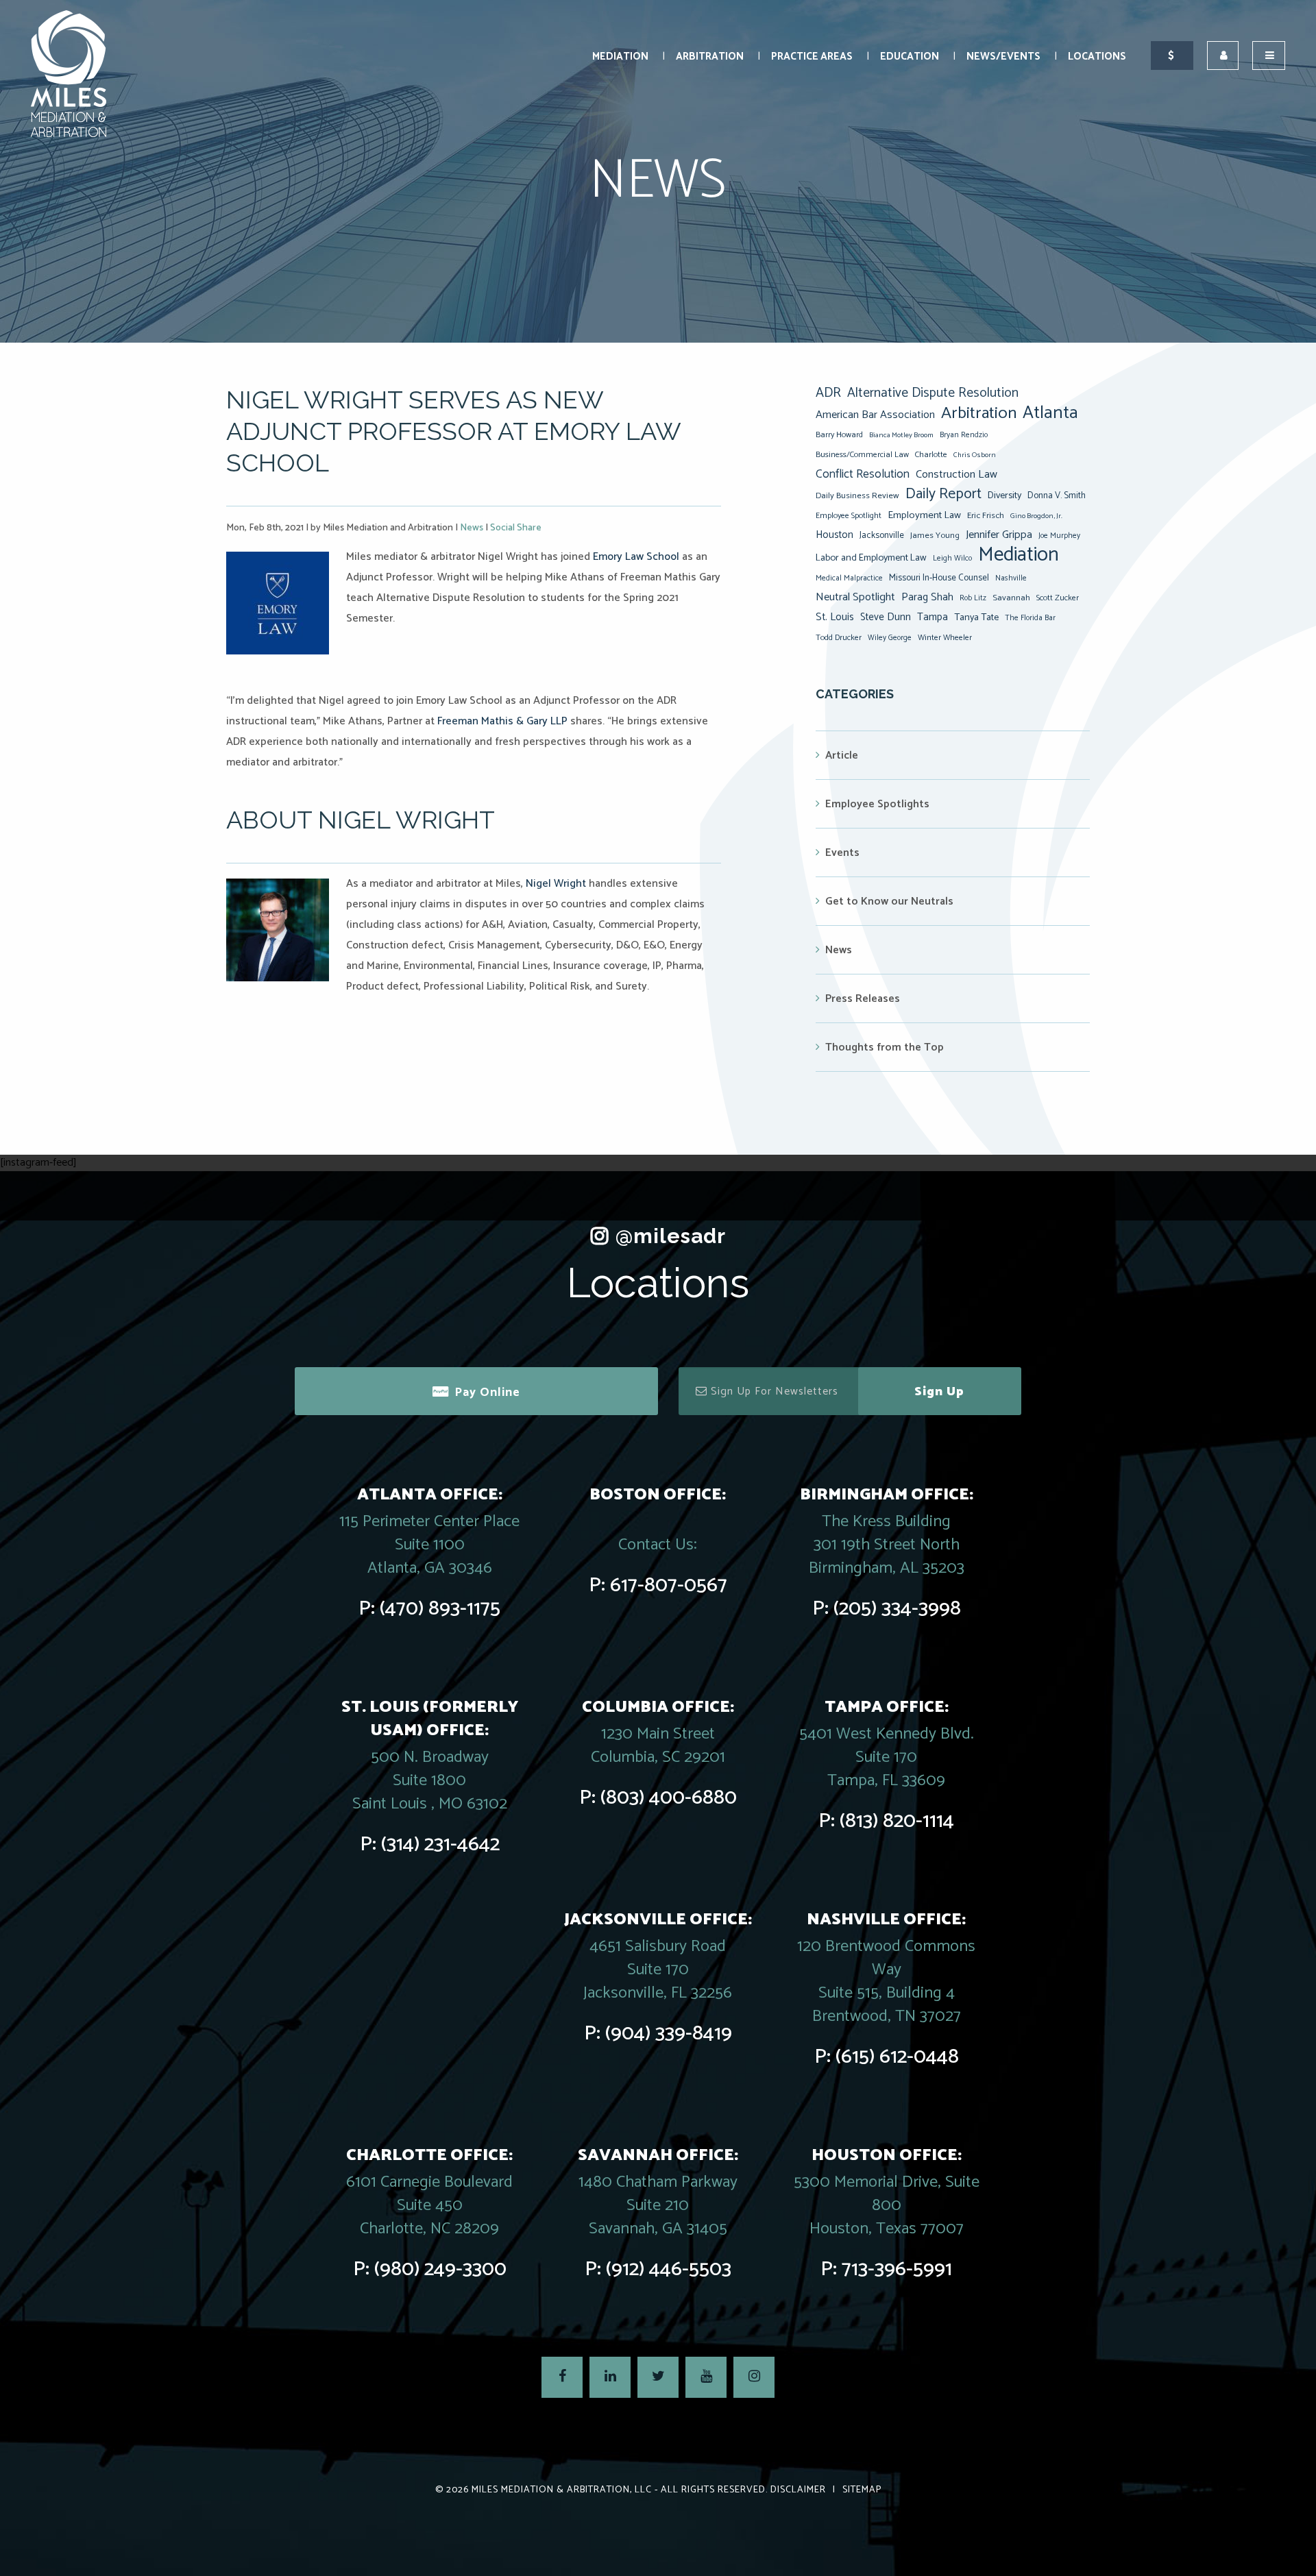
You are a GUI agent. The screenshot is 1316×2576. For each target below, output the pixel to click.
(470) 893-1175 (440, 1609)
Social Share (516, 528)
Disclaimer (798, 2490)
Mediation (620, 57)
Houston (834, 535)
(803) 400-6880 (669, 1798)
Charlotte (931, 455)
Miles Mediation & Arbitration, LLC (562, 2490)
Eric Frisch (986, 516)
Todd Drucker (839, 638)
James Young (935, 536)
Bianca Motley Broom (901, 435)
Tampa (933, 617)
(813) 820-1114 (897, 1821)
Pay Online (487, 1393)
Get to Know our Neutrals (889, 901)
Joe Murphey (1059, 536)
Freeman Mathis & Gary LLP (502, 721)
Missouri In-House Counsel (939, 578)
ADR (828, 393)
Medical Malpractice (849, 578)
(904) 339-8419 (669, 2034)
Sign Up (939, 1392)
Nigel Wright (556, 884)
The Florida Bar (1030, 618)
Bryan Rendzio (964, 435)
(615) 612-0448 (897, 2057)
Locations (1097, 57)
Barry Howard (839, 435)
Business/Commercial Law (862, 455)
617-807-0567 (669, 1585)
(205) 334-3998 (897, 1609)
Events (842, 853)
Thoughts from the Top (885, 1047)
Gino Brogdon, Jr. (1036, 516)
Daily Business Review (857, 496)
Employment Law (924, 515)
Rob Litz (973, 598)
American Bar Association (875, 415)
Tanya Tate (976, 617)
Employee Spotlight (849, 516)
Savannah (1011, 598)
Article (842, 756)
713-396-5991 (897, 2269)
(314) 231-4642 (440, 1844)
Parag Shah (927, 598)
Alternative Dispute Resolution (933, 393)
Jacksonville (882, 535)
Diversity (1004, 495)
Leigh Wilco (952, 559)
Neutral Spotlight (855, 597)
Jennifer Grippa (999, 535)
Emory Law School (636, 557)
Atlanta (1050, 413)
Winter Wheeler (945, 638)
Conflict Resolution (863, 474)
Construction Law (956, 475)
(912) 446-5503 (669, 2269)
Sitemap (862, 2490)
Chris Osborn (975, 455)
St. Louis (835, 617)
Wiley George (890, 638)
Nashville (1011, 578)
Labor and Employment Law (871, 558)
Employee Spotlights (877, 804)
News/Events (1003, 57)
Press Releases (863, 999)
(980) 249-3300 (440, 2269)
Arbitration (710, 57)
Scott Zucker (1058, 598)
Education (910, 57)
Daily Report (943, 494)
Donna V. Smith (1057, 495)
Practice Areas (812, 57)
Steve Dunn (886, 617)
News (472, 528)
